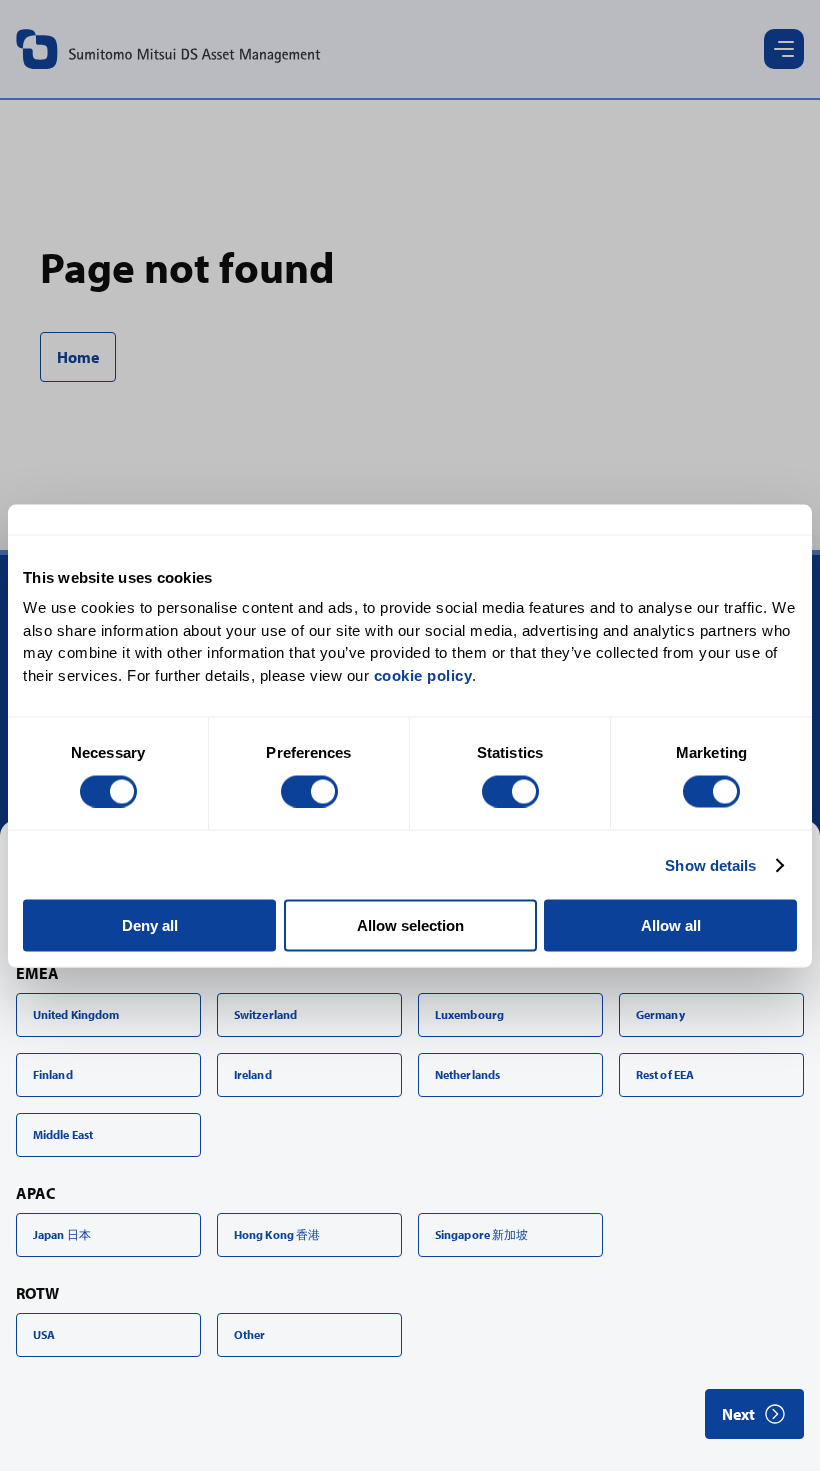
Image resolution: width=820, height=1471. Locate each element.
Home (78, 357)
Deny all (150, 925)
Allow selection (410, 925)
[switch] (309, 791)
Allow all (671, 925)
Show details (710, 864)
